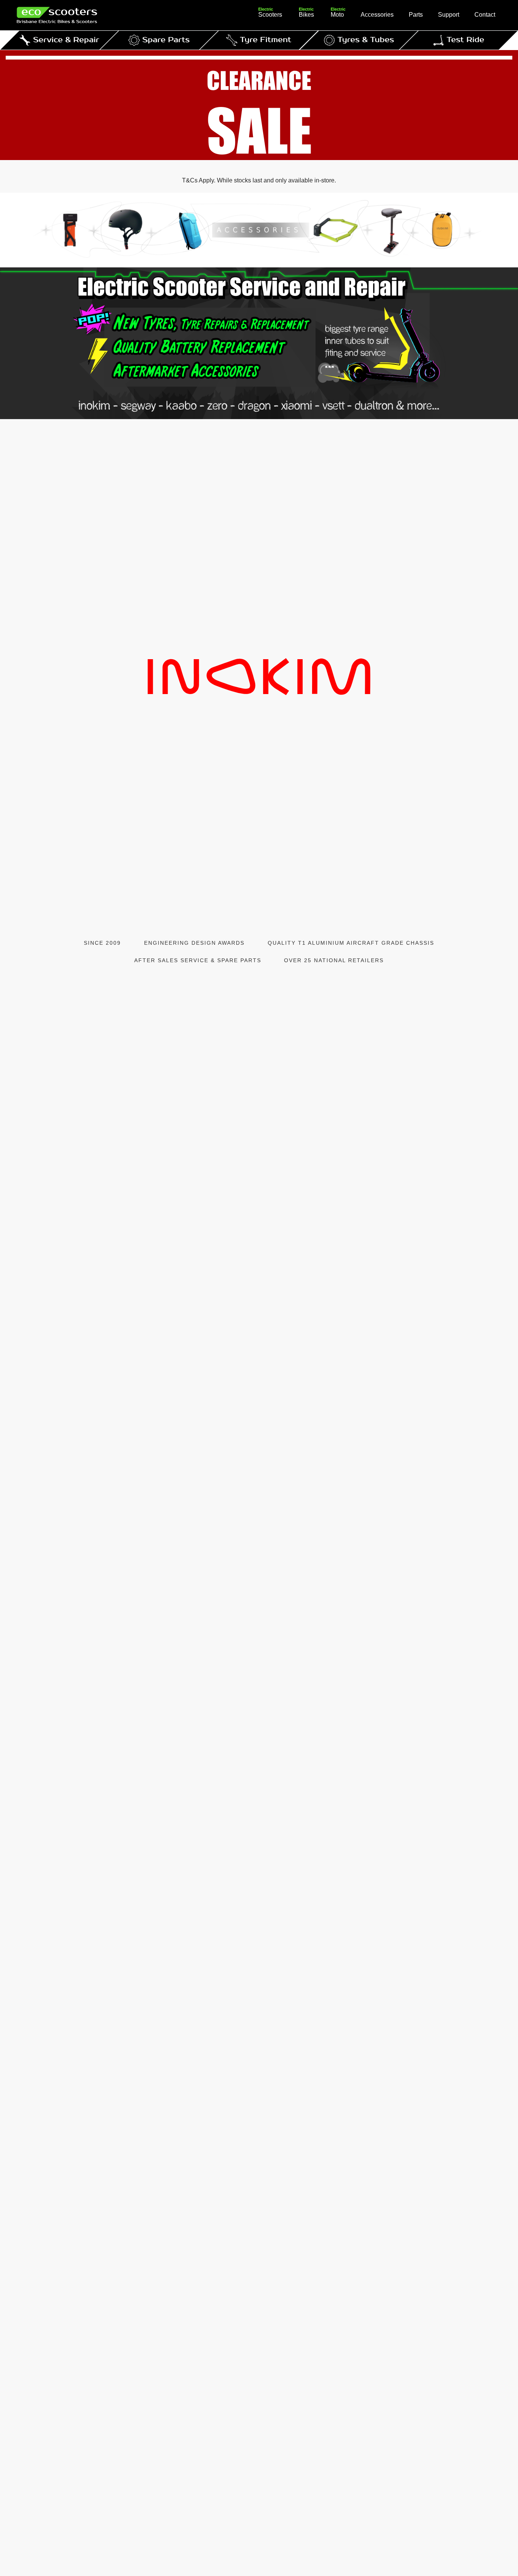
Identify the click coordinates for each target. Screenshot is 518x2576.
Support (449, 15)
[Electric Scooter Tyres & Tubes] (359, 40)
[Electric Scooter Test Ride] (459, 40)
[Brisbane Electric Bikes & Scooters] (72, 15)
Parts (416, 15)
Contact (485, 15)
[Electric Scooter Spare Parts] (159, 40)
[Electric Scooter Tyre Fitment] (259, 40)
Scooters (270, 14)
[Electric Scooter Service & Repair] (59, 40)
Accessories (377, 15)
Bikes (306, 14)
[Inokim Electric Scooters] (259, 677)
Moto (338, 14)
